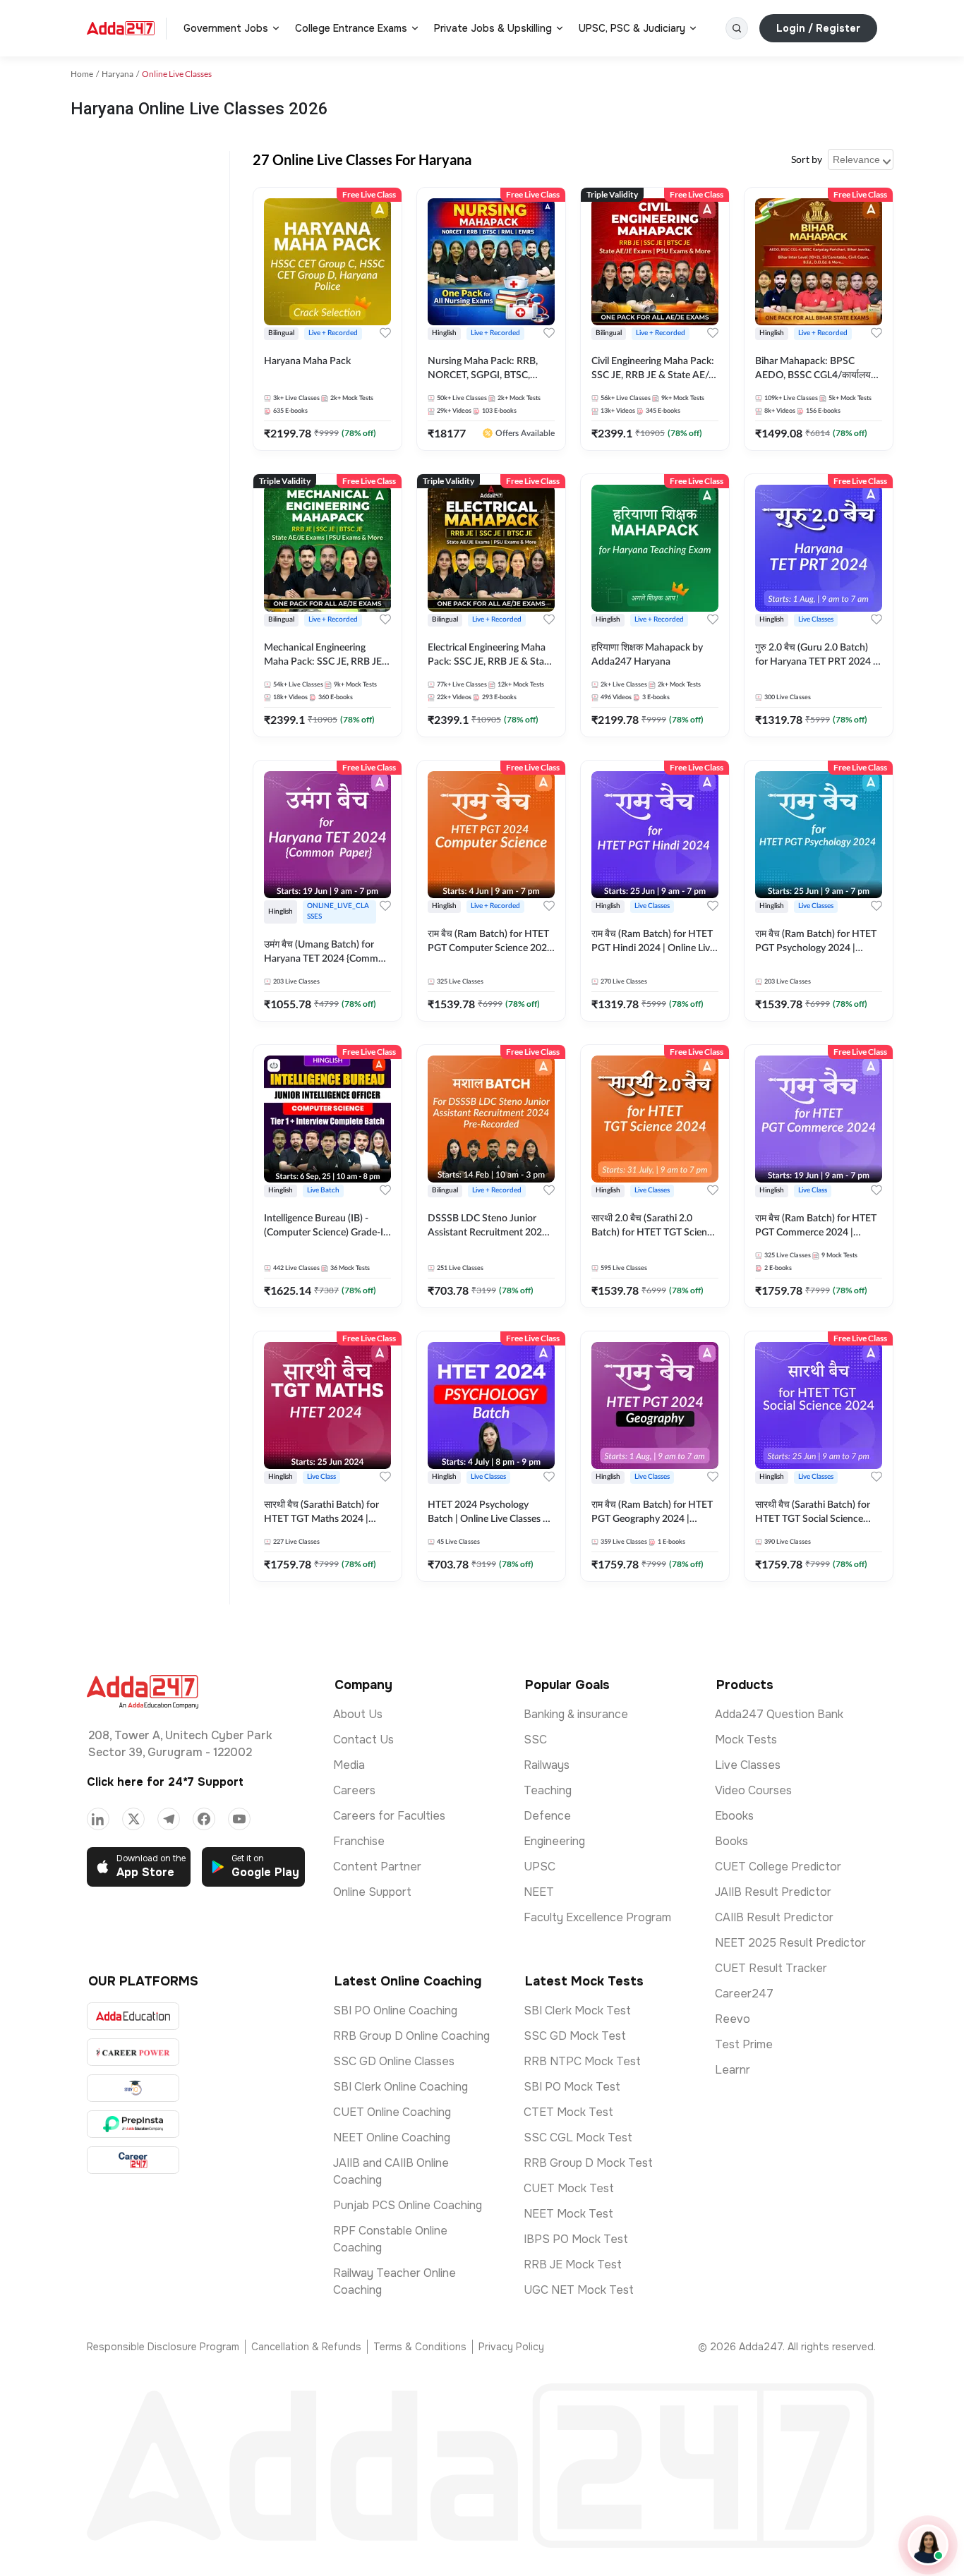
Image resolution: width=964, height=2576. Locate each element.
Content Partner (377, 1867)
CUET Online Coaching (392, 2112)
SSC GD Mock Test (575, 2036)
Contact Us (363, 1740)
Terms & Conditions (420, 2347)
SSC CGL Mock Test (578, 2137)
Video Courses (753, 1790)
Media (349, 1765)
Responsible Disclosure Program (163, 2347)
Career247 (744, 1994)
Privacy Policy (511, 2347)
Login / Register (818, 28)
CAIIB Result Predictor (774, 1917)
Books (731, 1841)
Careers (354, 1790)
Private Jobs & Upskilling (493, 28)
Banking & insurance (576, 1714)
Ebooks (734, 1816)
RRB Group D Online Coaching (411, 2036)
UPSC (540, 1867)
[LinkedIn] (98, 1819)
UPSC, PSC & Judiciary (632, 28)
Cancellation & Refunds (306, 2347)
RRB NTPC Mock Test (582, 2061)
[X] (133, 1819)
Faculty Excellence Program (597, 1917)
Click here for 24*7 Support (165, 1782)
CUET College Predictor (778, 1867)
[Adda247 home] (121, 28)
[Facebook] (204, 1819)
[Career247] (133, 2160)
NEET (539, 1892)
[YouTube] (239, 1819)
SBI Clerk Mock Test (577, 2010)
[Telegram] (169, 1819)
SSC (535, 1740)
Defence (547, 1816)
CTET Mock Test (568, 2112)
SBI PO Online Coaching (395, 2010)
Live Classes (748, 1765)
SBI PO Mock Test (572, 2087)
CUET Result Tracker (771, 1968)
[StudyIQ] (133, 2088)
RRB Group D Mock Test (588, 2163)
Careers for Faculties (389, 1816)
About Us (358, 1714)
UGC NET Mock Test (579, 2290)
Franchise (359, 1841)
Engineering (554, 1841)
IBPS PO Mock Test (576, 2239)
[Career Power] (133, 2052)
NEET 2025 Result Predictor (790, 1943)
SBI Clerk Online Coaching (400, 2087)
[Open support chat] (928, 2545)
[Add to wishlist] (385, 333)
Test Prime (744, 2044)
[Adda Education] (133, 2016)
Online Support (372, 1892)
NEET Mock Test (568, 2214)
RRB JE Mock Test (573, 2264)
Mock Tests (746, 1740)
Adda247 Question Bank (779, 1714)
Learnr (733, 2070)
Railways (547, 1765)
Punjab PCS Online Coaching (408, 2205)
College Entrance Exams (351, 28)
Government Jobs (226, 28)
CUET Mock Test (569, 2188)
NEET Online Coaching (392, 2137)
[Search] (737, 28)
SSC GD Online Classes (394, 2061)
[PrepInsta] (133, 2124)
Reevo (733, 2019)
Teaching (548, 1790)
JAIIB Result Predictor (773, 1892)
